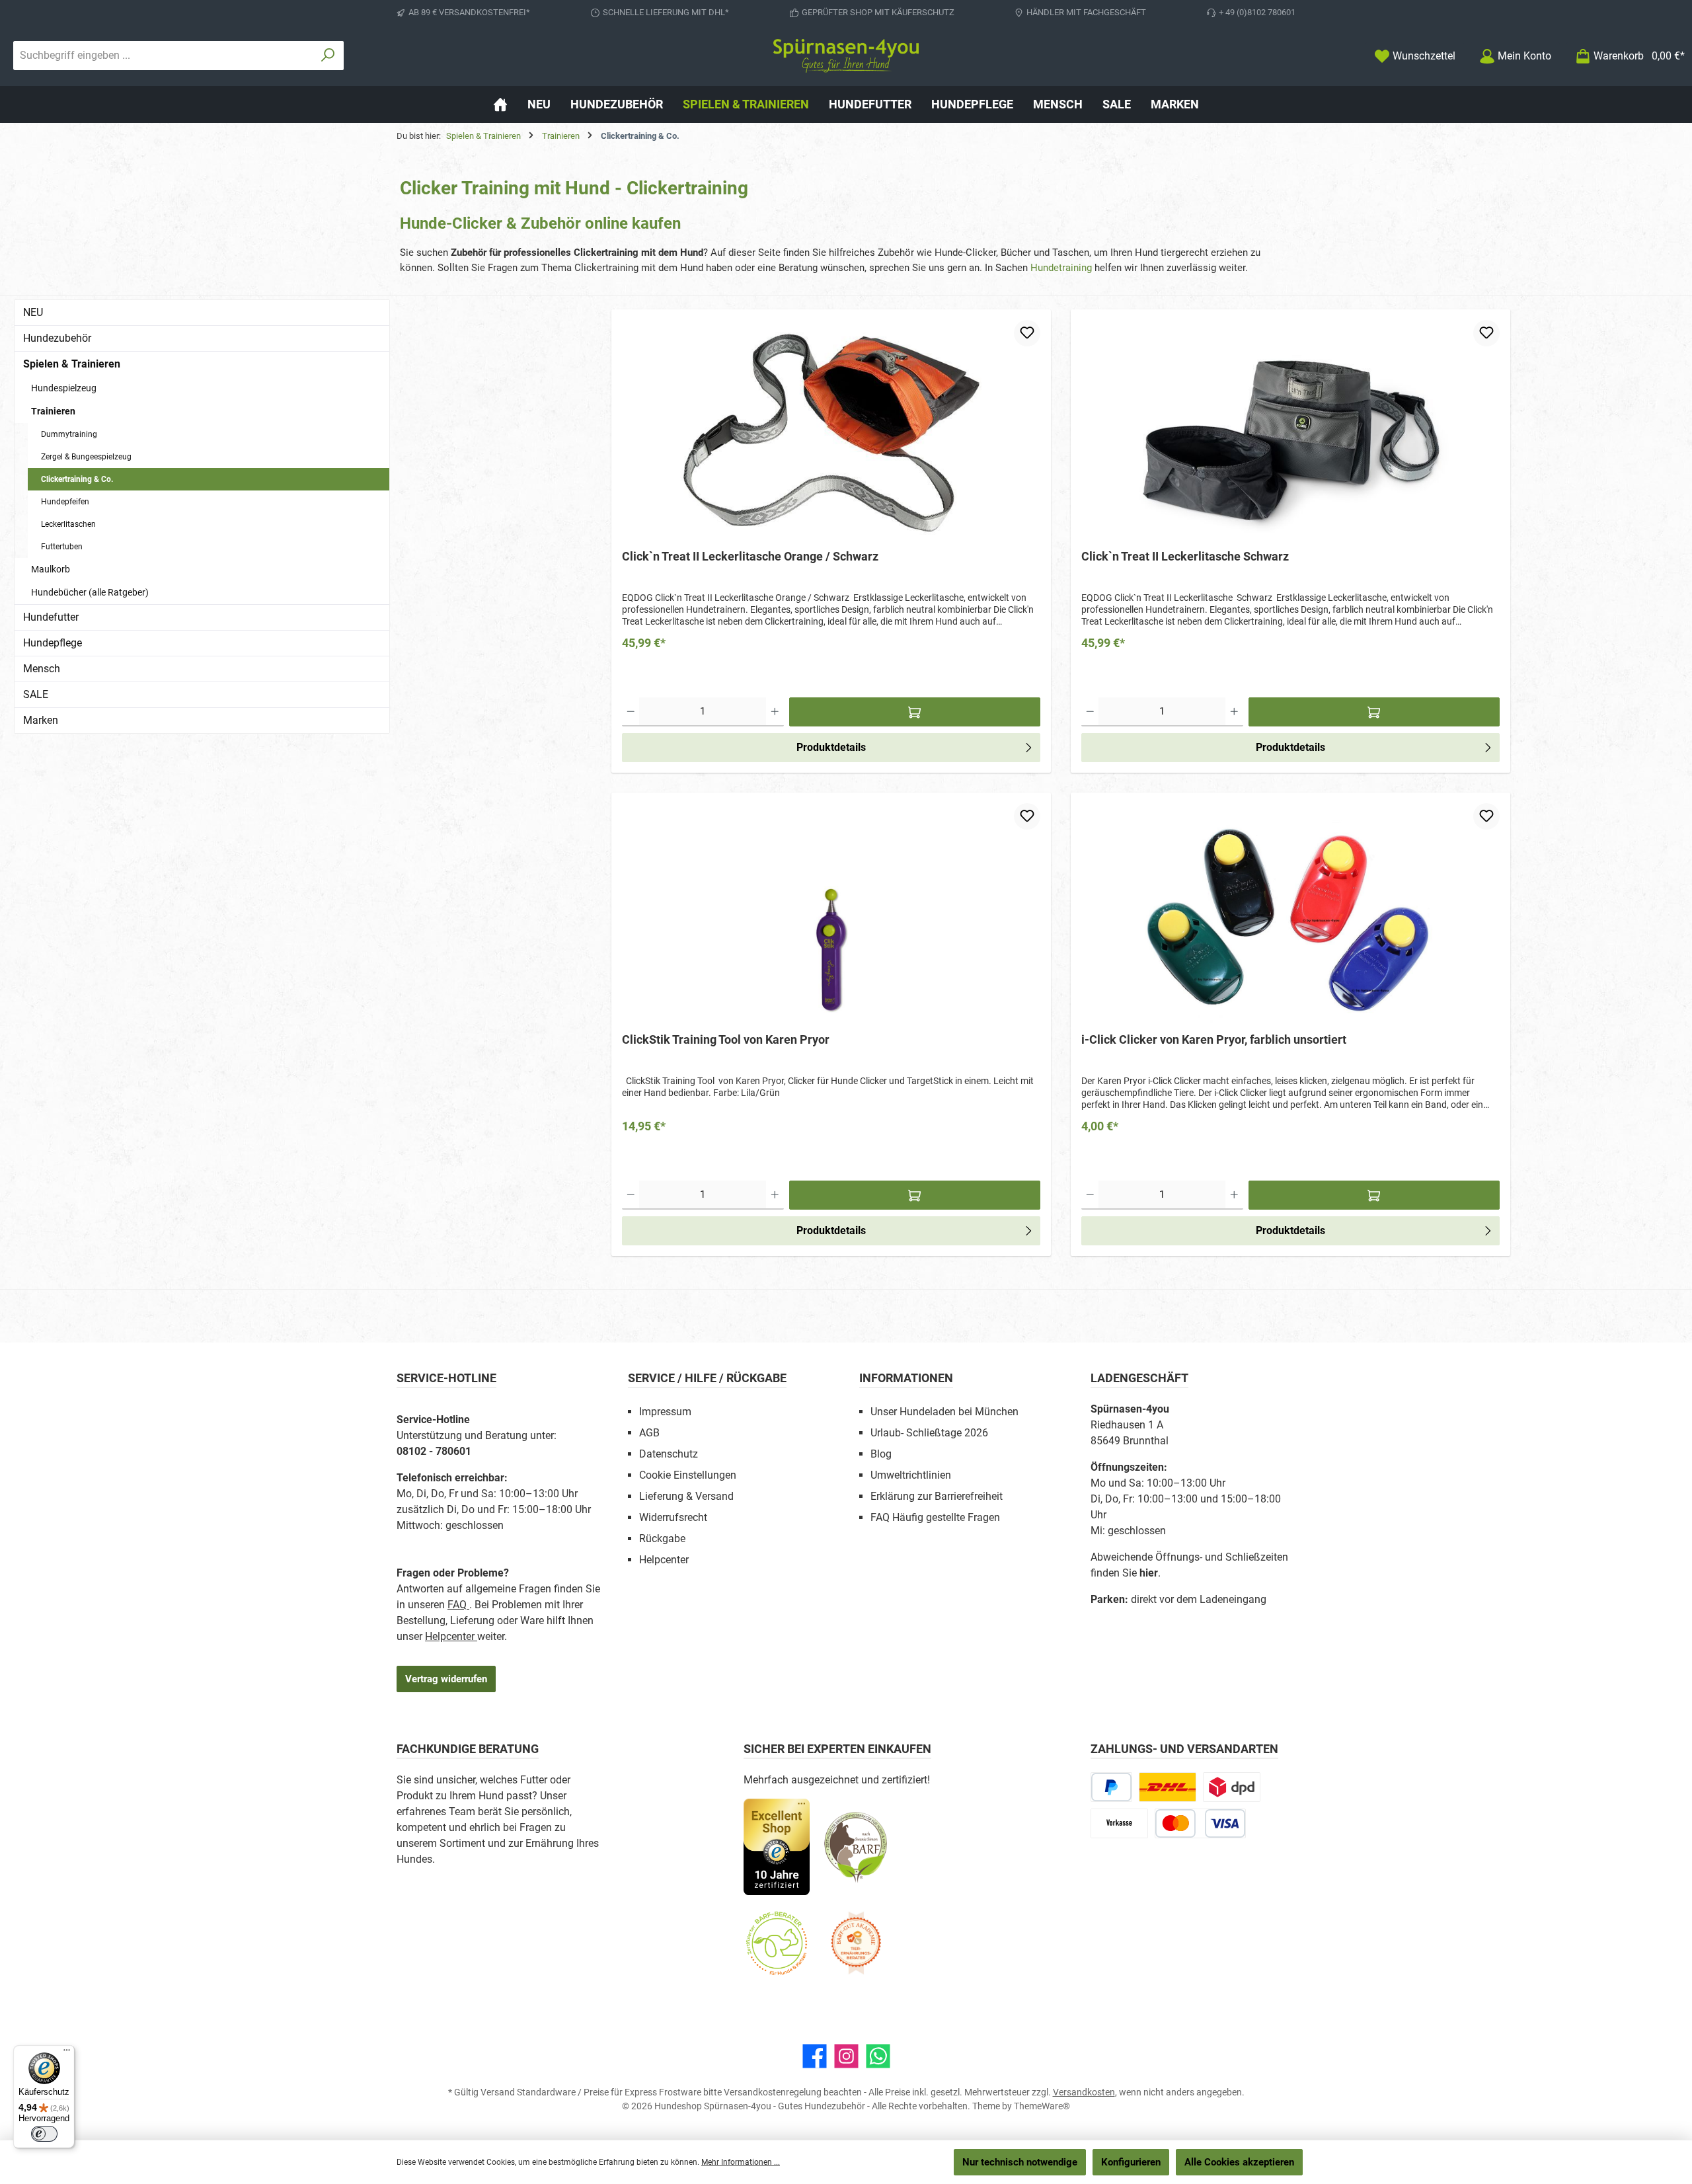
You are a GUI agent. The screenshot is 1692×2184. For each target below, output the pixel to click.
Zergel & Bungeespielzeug (86, 457)
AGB (649, 1433)
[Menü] (67, 2053)
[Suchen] (328, 56)
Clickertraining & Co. (77, 479)
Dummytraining (69, 434)
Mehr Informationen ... (741, 2162)
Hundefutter (51, 617)
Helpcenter (451, 1636)
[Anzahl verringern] (631, 712)
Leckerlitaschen (68, 524)
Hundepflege (53, 643)
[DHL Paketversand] (1168, 1787)
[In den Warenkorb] (915, 712)
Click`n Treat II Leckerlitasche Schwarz (1185, 556)
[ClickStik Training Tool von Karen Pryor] (831, 913)
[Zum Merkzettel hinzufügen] (1027, 333)
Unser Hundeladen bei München (944, 1412)
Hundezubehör (57, 338)
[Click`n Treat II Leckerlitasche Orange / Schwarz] (831, 430)
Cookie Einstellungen (688, 1475)
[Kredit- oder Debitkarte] (1200, 1823)
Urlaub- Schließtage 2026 (929, 1433)
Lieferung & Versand (686, 1496)
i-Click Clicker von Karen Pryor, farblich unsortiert (1214, 1039)
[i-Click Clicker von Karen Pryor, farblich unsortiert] (1290, 913)
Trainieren (53, 411)
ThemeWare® (1042, 2106)
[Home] (500, 104)
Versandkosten (1084, 2092)
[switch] (44, 2134)
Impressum (665, 1412)
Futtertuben (62, 547)
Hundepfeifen (65, 502)
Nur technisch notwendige (1020, 2162)
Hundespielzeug (64, 388)
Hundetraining (1061, 268)
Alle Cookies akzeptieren (1239, 2162)
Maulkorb (51, 569)
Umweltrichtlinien (911, 1475)
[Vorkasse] (1119, 1823)
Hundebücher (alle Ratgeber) (90, 592)
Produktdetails (831, 747)
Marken (41, 720)
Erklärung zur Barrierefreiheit (937, 1496)
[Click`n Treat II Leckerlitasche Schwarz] (1290, 430)
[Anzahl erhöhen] (775, 712)
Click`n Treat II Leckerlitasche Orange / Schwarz (750, 556)
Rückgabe (662, 1539)
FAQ (458, 1605)
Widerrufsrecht (673, 1517)
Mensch (42, 669)
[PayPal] (1111, 1787)
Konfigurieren (1131, 2162)
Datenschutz (669, 1454)
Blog (881, 1454)
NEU (33, 312)
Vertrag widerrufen (446, 1679)
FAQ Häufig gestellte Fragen (935, 1517)
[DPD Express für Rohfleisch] (1232, 1787)
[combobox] (163, 56)
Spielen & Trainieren (72, 364)
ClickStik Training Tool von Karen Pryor (726, 1039)
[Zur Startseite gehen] (846, 56)
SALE (36, 694)
